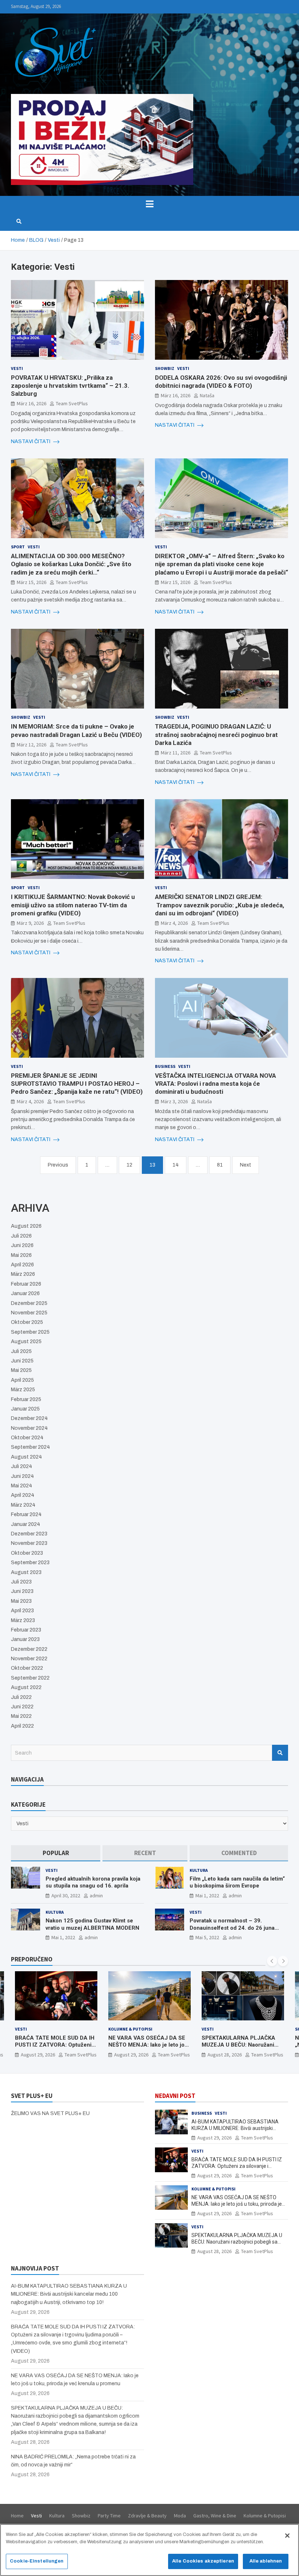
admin (96, 1895)
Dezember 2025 (29, 1303)
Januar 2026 (25, 1293)
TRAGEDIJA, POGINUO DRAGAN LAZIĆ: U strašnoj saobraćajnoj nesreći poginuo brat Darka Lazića (216, 734)
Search (280, 1753)
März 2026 (23, 1274)
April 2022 (22, 1726)
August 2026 (26, 1226)
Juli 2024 (22, 1466)
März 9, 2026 (30, 923)
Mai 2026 (21, 1255)
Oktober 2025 (27, 1322)
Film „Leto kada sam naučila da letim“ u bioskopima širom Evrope (237, 1882)
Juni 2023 (22, 1591)
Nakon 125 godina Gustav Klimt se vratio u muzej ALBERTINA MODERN (92, 1924)
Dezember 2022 (29, 1649)
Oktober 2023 (27, 1553)
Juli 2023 (21, 1582)
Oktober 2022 (27, 1668)
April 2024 (23, 1495)
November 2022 (29, 1659)
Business (165, 1066)
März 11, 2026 (176, 753)
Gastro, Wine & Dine (215, 2516)
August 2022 (26, 1687)
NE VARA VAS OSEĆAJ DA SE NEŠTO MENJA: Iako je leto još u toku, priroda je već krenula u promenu (55, 2049)
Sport (18, 547)
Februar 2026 (26, 1284)
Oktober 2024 (27, 1438)
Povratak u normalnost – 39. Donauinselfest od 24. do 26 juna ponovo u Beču (232, 1928)
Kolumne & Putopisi (37, 2029)
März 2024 (23, 1505)
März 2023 (23, 1620)
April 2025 (22, 1380)
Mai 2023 (21, 1601)
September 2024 (30, 1447)
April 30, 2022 (66, 1895)
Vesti (17, 368)
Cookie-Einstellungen (37, 2561)
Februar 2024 (26, 1514)
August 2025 (26, 1342)
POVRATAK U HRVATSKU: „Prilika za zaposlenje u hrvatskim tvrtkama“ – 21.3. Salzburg (70, 386)
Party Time (109, 2516)
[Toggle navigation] (149, 204)
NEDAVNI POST (175, 2096)
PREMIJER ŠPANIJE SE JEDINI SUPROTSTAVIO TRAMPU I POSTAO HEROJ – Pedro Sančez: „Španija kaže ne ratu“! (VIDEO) (77, 1084)
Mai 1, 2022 (207, 1895)
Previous (58, 1165)
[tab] (56, 1853)
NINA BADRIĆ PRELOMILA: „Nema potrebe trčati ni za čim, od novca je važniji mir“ (241, 2045)
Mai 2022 (21, 1716)
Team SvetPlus (72, 403)
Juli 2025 (21, 1351)
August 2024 (26, 1457)
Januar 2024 (26, 1524)
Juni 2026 (22, 1245)
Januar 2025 (25, 1409)
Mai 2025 (21, 1370)
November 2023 (29, 1543)
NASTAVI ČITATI (31, 441)
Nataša (207, 395)
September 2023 (30, 1563)
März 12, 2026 (32, 745)
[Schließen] (287, 2536)
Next (246, 1165)
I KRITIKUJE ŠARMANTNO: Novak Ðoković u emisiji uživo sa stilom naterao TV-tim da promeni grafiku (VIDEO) (73, 905)
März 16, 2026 (32, 403)
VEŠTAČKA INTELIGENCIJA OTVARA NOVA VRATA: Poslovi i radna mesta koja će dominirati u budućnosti (215, 1084)
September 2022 (30, 1678)
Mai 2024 (22, 1486)
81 (220, 1165)
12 (129, 1165)
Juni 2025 (22, 1361)
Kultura (199, 1870)
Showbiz (165, 368)
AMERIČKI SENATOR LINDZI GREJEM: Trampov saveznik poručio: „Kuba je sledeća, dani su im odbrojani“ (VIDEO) (220, 905)
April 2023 (22, 1611)
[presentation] (272, 1961)
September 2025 (30, 1332)
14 (176, 1165)
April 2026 (22, 1265)
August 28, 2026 (131, 2055)
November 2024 (29, 1428)
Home (17, 2516)
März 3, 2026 (174, 1101)
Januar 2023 (25, 1639)
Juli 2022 (21, 1697)
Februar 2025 (26, 1399)
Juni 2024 (22, 1476)
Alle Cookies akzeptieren (203, 2561)
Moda (180, 2516)
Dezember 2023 (29, 1534)
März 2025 (23, 1390)
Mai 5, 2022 (207, 1937)
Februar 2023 (26, 1630)
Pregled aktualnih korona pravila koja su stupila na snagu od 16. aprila (93, 1882)
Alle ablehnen (266, 2561)
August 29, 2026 (38, 2055)
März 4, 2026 (174, 923)
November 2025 (29, 1313)
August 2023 (26, 1572)
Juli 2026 (21, 1236)
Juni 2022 (22, 1707)
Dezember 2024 (29, 1418)
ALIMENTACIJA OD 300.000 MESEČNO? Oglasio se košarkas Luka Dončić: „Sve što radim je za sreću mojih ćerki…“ (71, 564)
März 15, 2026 (32, 582)
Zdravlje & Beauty (147, 2516)
